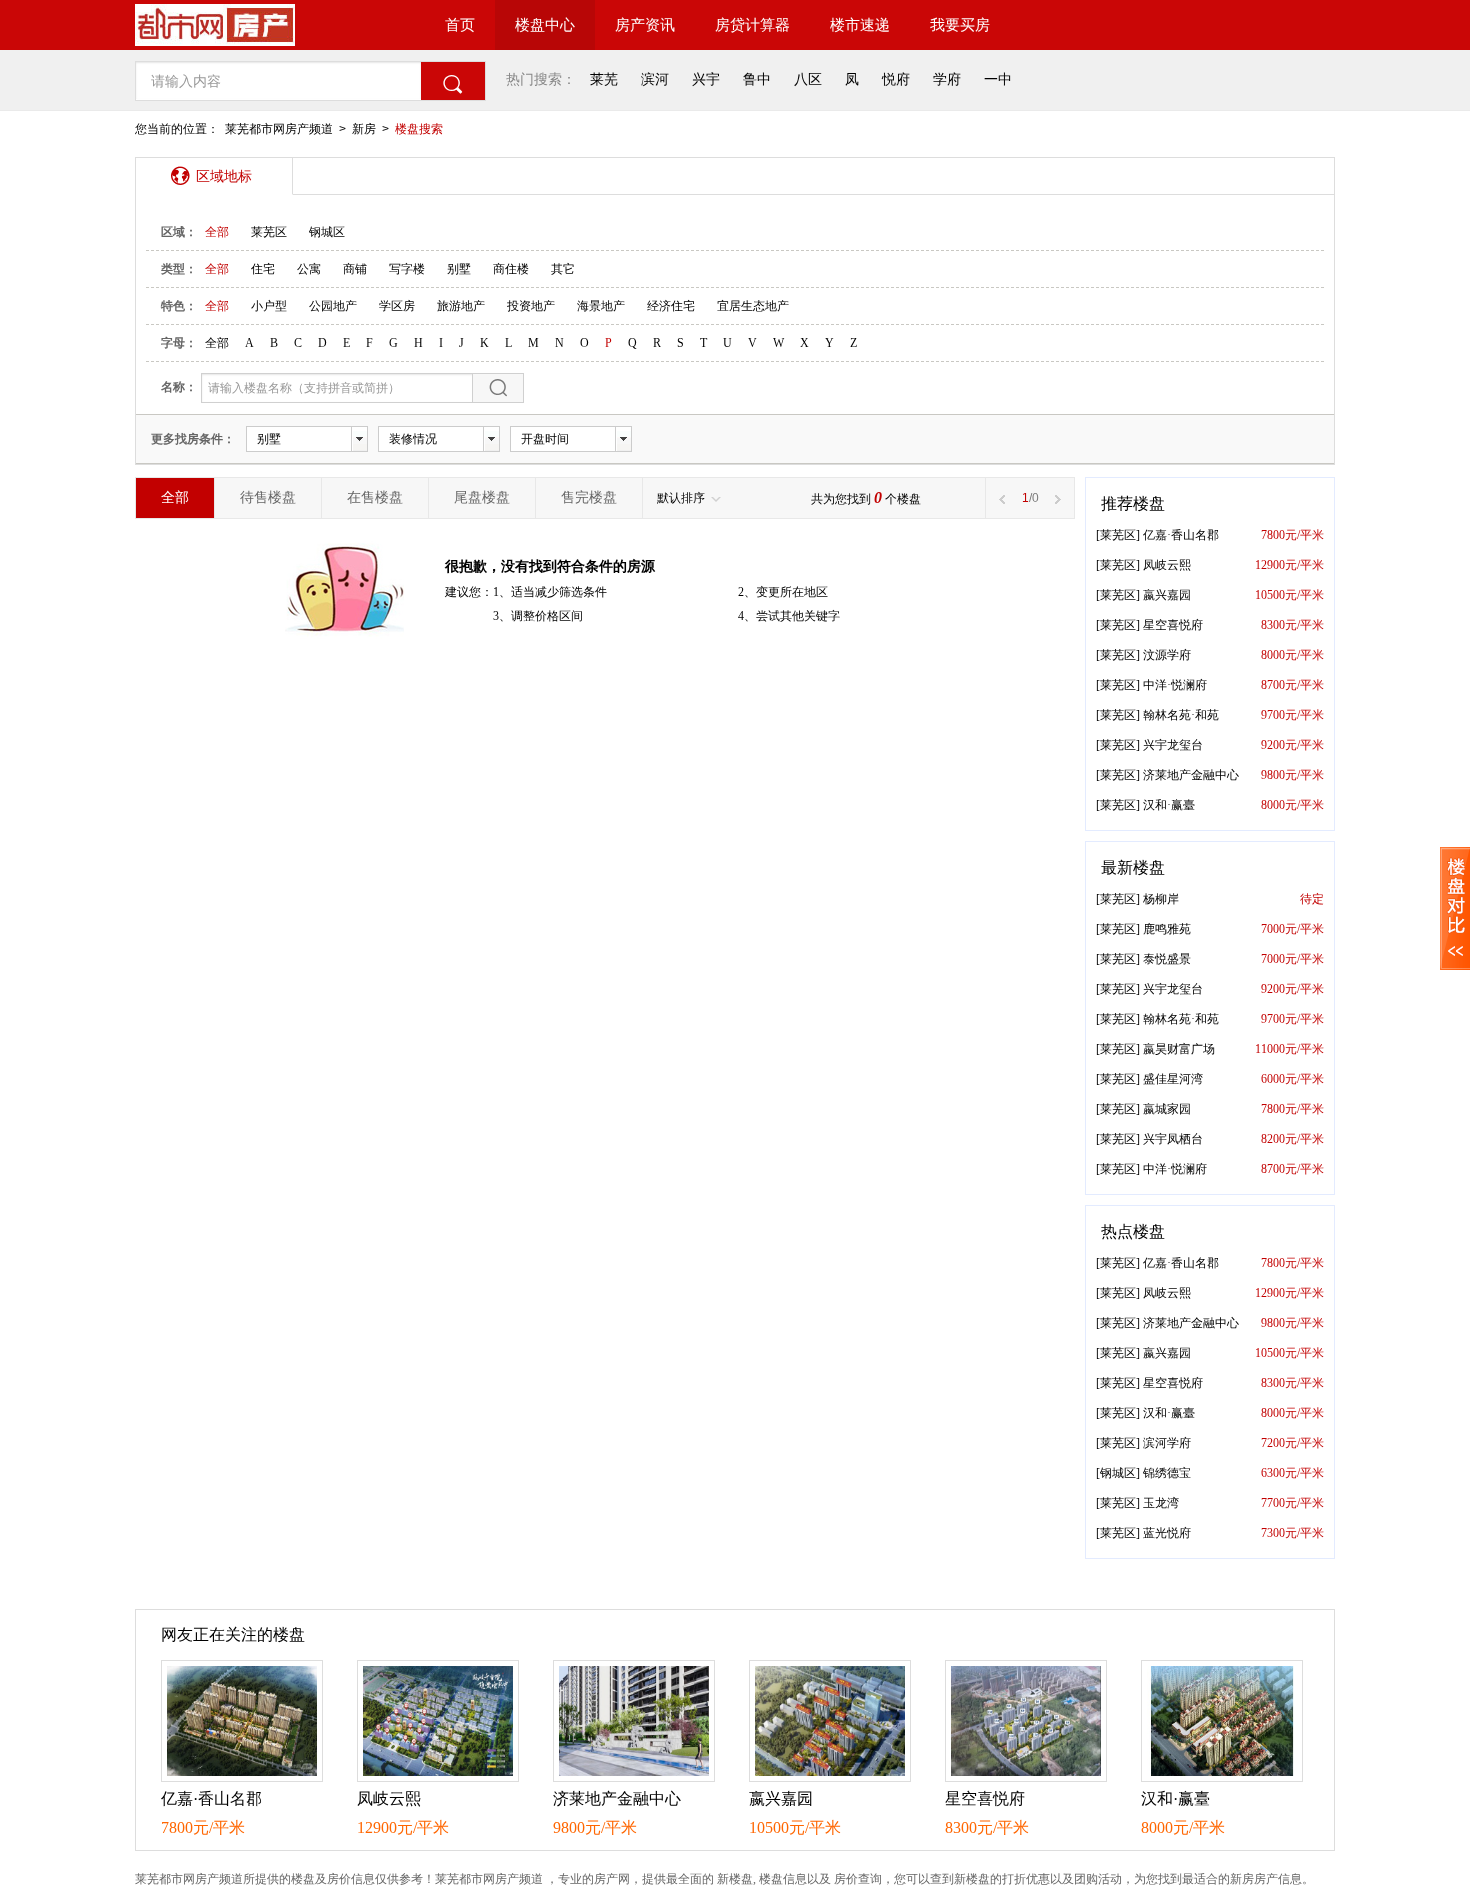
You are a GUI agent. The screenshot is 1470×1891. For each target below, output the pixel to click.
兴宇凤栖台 (1173, 1139)
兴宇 (706, 79)
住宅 (263, 269)
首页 (460, 25)
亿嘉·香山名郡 (1181, 535)
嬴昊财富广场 (1179, 1049)
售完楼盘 (589, 497)
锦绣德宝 (1167, 1473)
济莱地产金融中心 (1191, 775)
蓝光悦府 (1167, 1533)
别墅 (459, 269)
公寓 (309, 269)
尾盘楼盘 (482, 497)
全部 (217, 232)
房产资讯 (645, 25)
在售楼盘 (375, 497)
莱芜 (604, 79)
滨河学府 (1167, 1443)
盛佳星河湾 (1173, 1079)
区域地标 (224, 176)
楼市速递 (860, 25)
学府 (947, 79)
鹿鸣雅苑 (1167, 929)
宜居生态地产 (753, 306)
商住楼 (511, 269)
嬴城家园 (1167, 1109)
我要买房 (960, 25)
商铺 (355, 269)
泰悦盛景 (1167, 959)
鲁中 (757, 79)
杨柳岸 (1161, 899)
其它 (563, 269)
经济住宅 (671, 306)
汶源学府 (1167, 655)
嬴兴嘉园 (1167, 595)
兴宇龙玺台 (1173, 745)
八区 (808, 79)
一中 (998, 79)
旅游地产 (461, 306)
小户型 (269, 306)
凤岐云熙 (1167, 565)
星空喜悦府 (1173, 625)
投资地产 (531, 306)
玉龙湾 (1161, 1503)
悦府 (896, 79)
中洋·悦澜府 (1175, 685)
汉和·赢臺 (1169, 805)
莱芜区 (269, 232)
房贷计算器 (752, 25)
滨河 (655, 79)
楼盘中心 (545, 25)
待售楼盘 (268, 497)
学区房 (397, 306)
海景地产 (601, 306)
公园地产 (333, 306)
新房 (364, 129)
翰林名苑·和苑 (1181, 715)
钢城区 (327, 232)
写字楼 (407, 269)
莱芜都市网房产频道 (279, 129)
